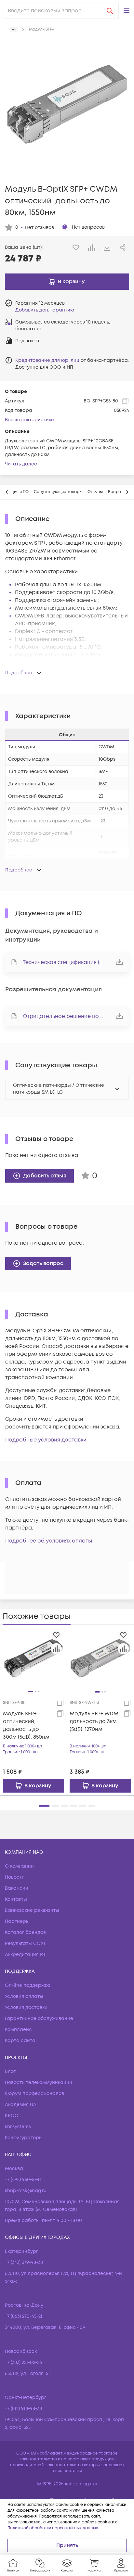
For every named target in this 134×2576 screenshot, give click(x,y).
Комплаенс (18, 2030)
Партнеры (17, 1921)
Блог (10, 2071)
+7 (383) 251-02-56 (23, 2362)
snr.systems (18, 2127)
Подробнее (19, 673)
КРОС (12, 2116)
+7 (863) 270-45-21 (24, 2316)
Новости (15, 1877)
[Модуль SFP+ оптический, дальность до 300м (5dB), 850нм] (33, 1657)
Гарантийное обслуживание (39, 2018)
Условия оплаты (24, 1996)
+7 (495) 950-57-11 (23, 2180)
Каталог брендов (25, 1932)
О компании (19, 1866)
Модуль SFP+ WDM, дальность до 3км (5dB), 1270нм (95, 1721)
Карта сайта (20, 2041)
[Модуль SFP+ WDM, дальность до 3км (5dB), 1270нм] (100, 1658)
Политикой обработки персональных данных (53, 2528)
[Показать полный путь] (14, 30)
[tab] (58, 492)
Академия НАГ (22, 2105)
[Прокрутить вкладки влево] (7, 492)
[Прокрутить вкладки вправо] (127, 492)
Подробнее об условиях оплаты (49, 1541)
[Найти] (110, 11)
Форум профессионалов (34, 2094)
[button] (127, 11)
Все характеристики (29, 420)
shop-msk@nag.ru (26, 2191)
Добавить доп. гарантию (45, 310)
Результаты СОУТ (25, 1943)
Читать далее (21, 464)
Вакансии (17, 1888)
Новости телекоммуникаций (39, 2082)
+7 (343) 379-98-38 (24, 2262)
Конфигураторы (24, 2138)
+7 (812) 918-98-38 (23, 2409)
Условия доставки (26, 2007)
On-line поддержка (28, 1985)
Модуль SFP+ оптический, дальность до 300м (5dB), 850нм (26, 1725)
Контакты (16, 1899)
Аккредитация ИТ (25, 1954)
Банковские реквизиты (32, 1910)
